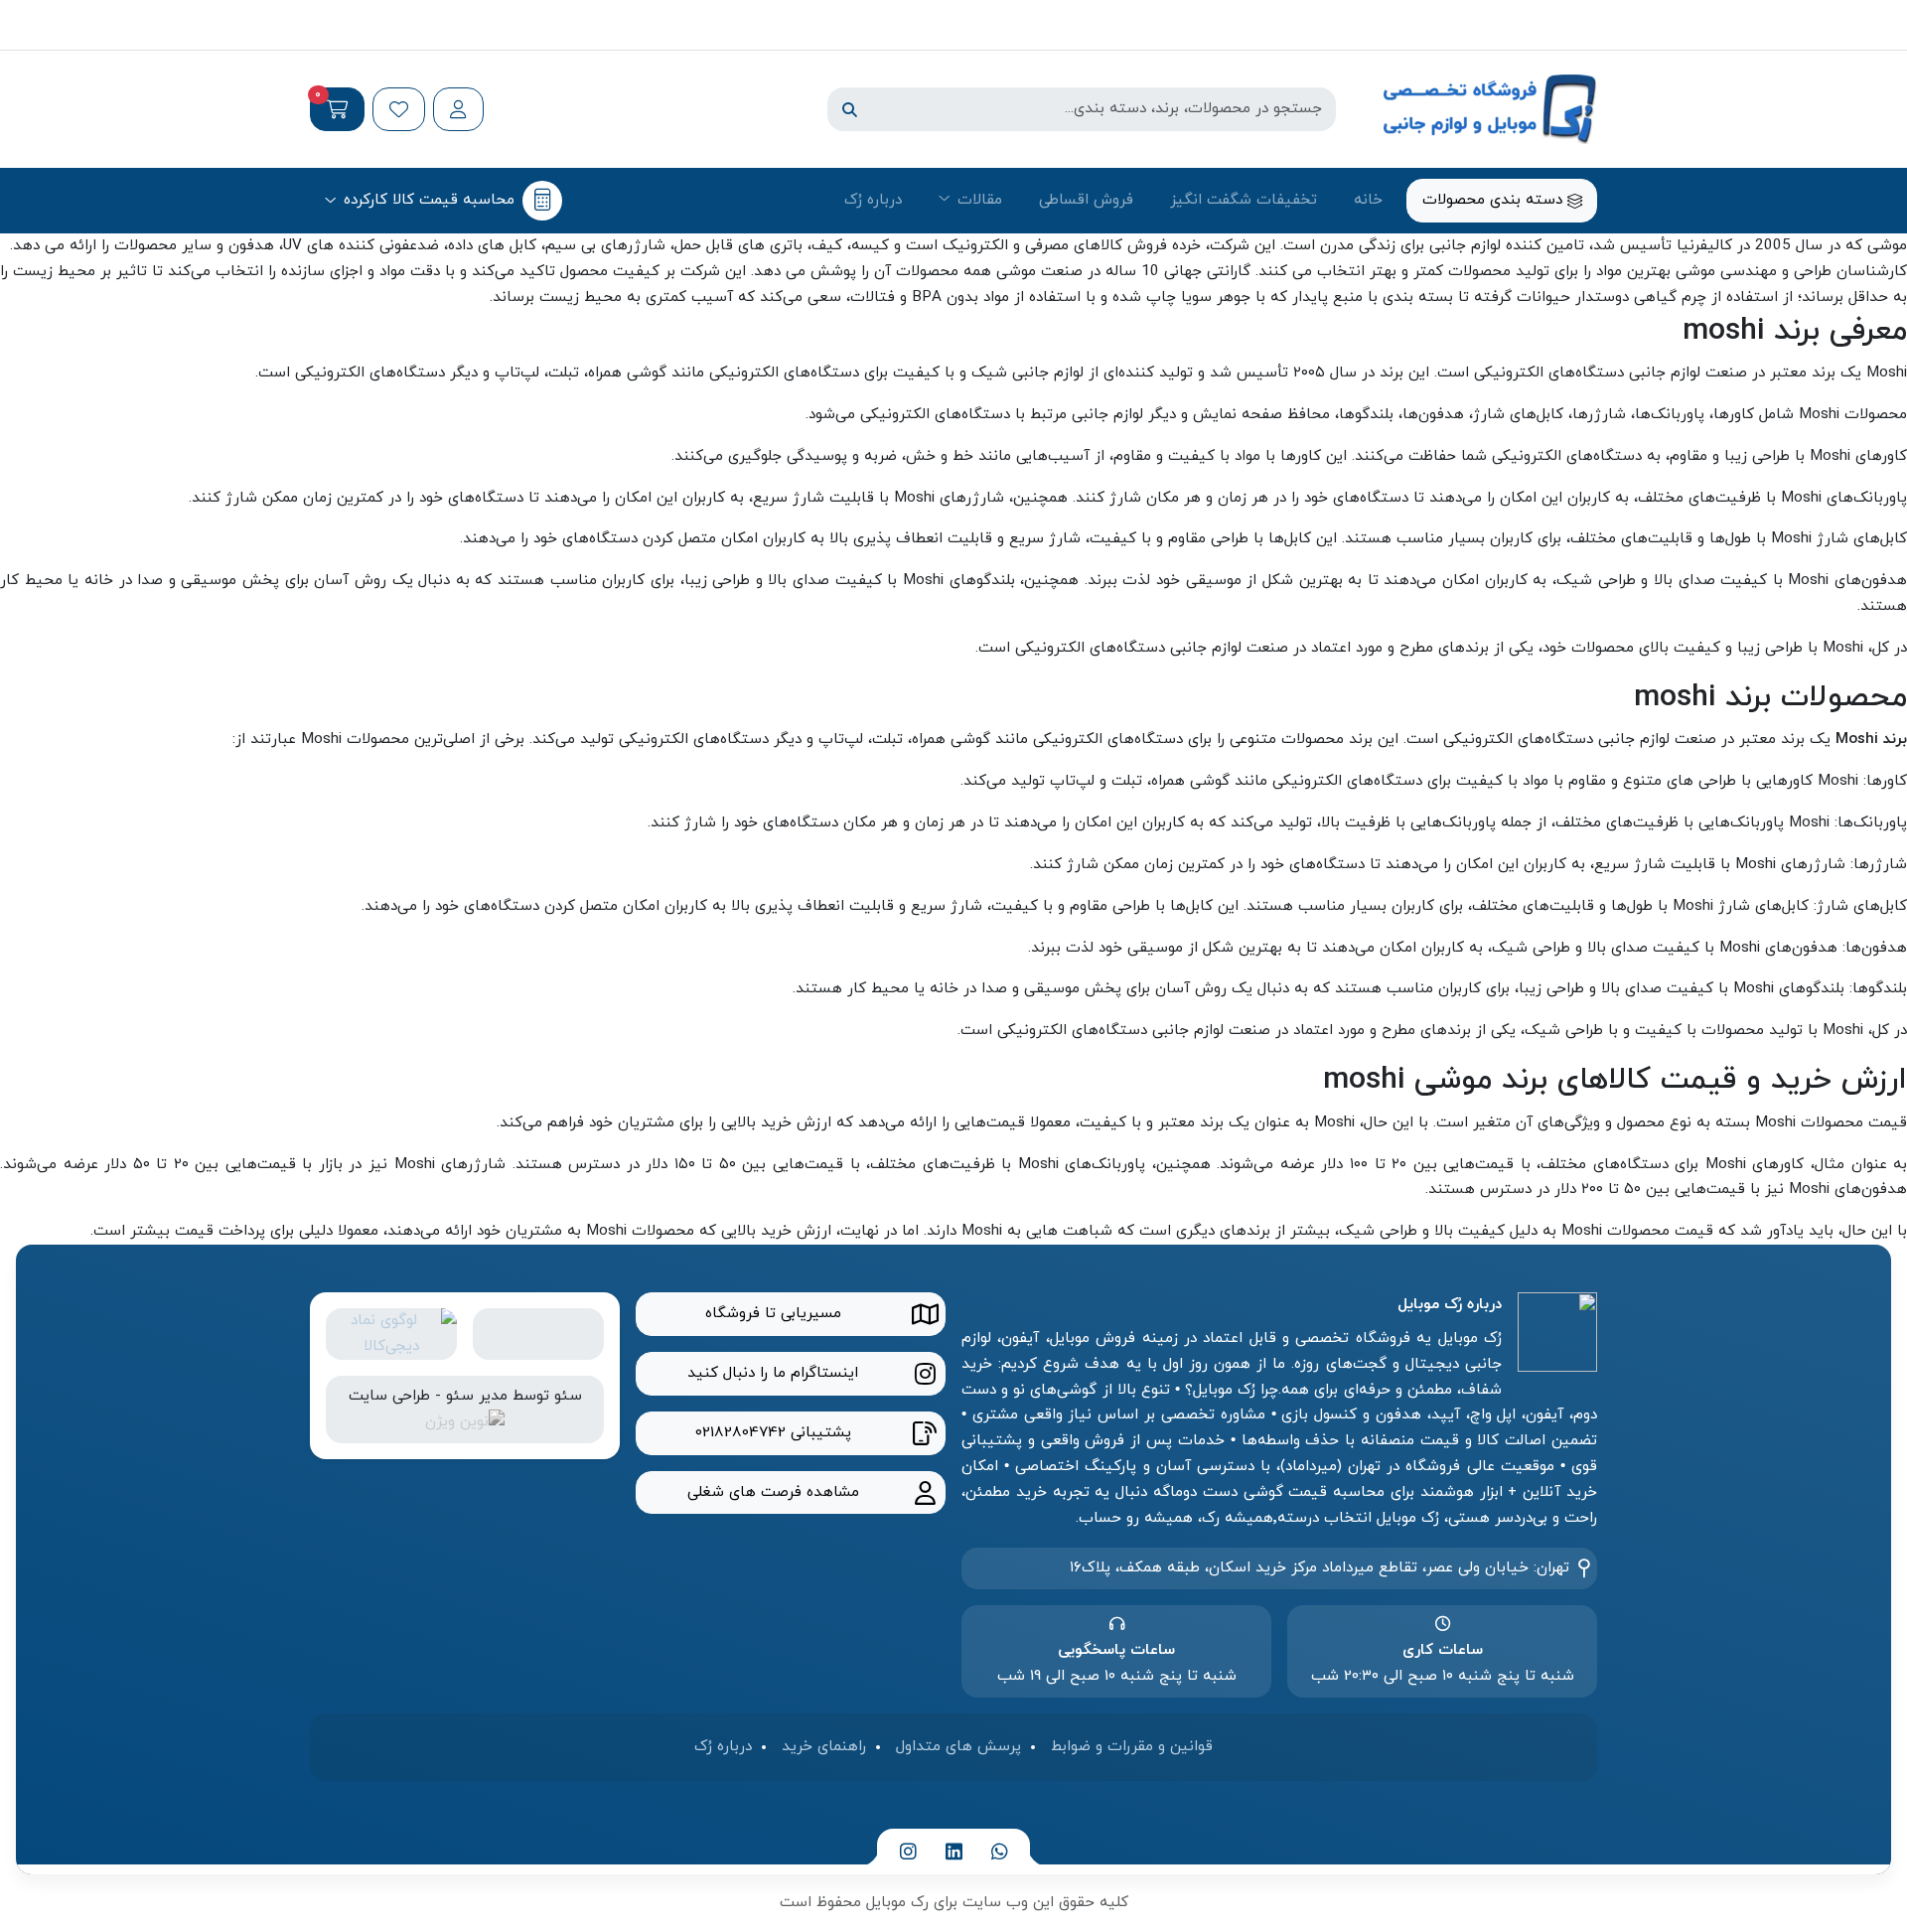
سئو (568, 1396)
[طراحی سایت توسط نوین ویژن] (465, 1421)
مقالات (980, 200)
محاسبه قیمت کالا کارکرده (429, 200)
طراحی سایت (389, 1396)
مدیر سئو (477, 1396)
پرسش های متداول (958, 1746)
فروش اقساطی (1086, 200)
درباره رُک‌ (873, 200)
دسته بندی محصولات (1495, 200)
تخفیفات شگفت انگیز (1244, 200)
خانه (1368, 200)
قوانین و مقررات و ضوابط (1132, 1746)
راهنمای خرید (824, 1746)
